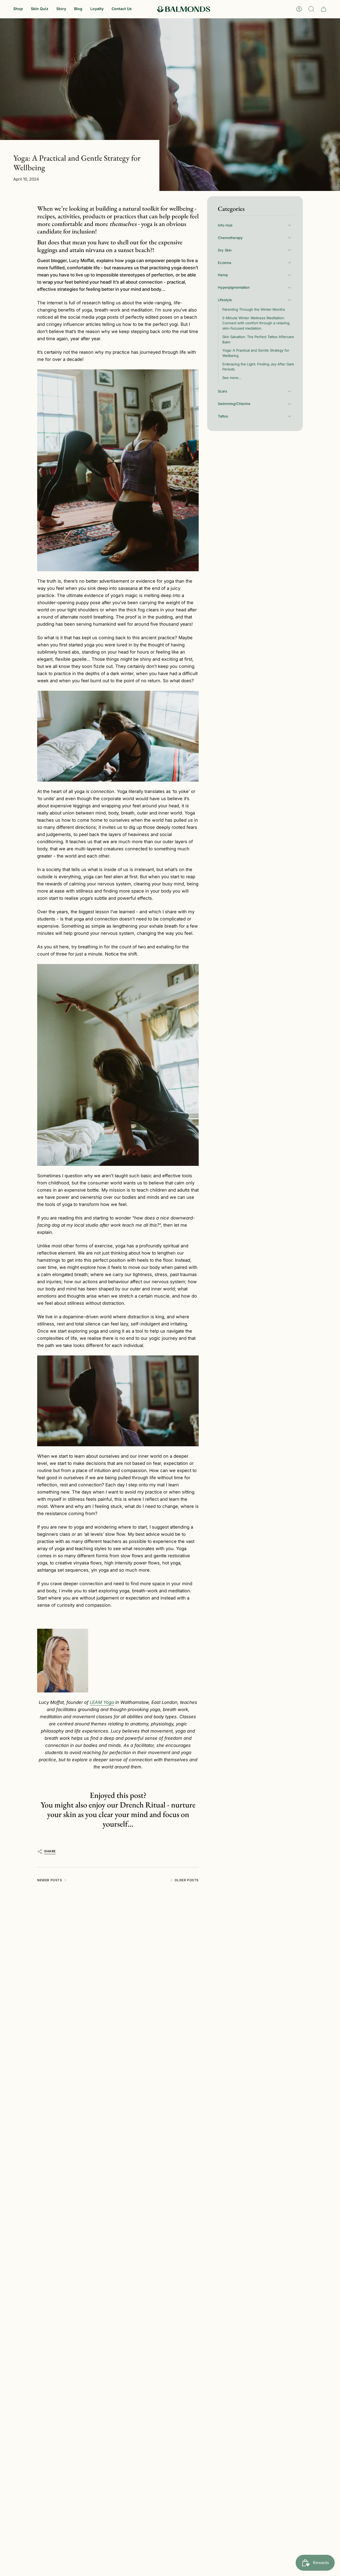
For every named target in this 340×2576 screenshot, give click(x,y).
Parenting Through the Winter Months (254, 309)
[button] (18, 9)
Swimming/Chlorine (234, 404)
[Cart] (324, 9)
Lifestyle (225, 300)
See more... (232, 378)
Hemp (223, 275)
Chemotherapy (230, 238)
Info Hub (225, 225)
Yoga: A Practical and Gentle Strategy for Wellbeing (256, 353)
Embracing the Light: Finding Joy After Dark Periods (258, 367)
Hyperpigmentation (234, 287)
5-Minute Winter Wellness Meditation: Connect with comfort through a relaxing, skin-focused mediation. (256, 323)
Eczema (224, 263)
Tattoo (223, 416)
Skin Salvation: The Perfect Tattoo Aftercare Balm (258, 339)
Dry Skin (225, 250)
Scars (222, 391)
